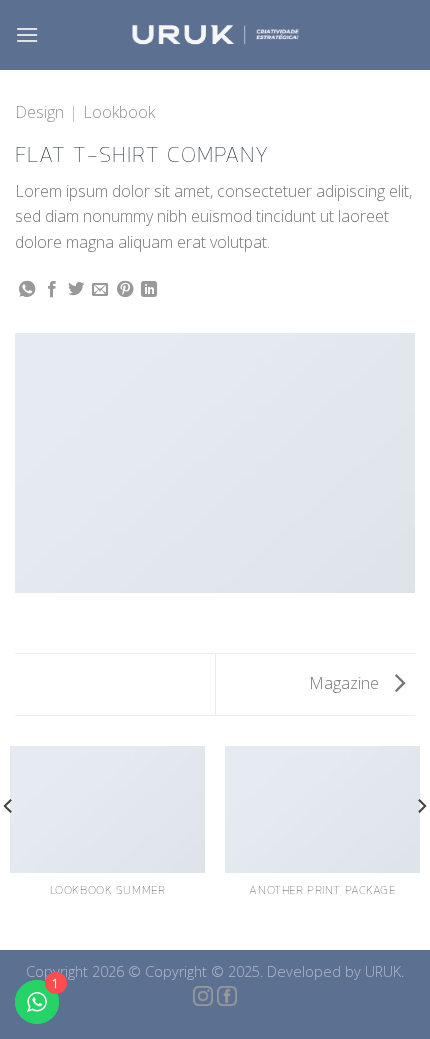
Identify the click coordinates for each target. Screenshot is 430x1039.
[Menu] (27, 34)
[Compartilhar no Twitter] (76, 290)
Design (39, 112)
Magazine (346, 683)
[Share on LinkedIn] (149, 290)
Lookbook (119, 112)
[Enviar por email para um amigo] (100, 290)
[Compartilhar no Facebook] (52, 290)
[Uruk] (215, 35)
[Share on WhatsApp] (27, 290)
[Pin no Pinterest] (125, 290)
